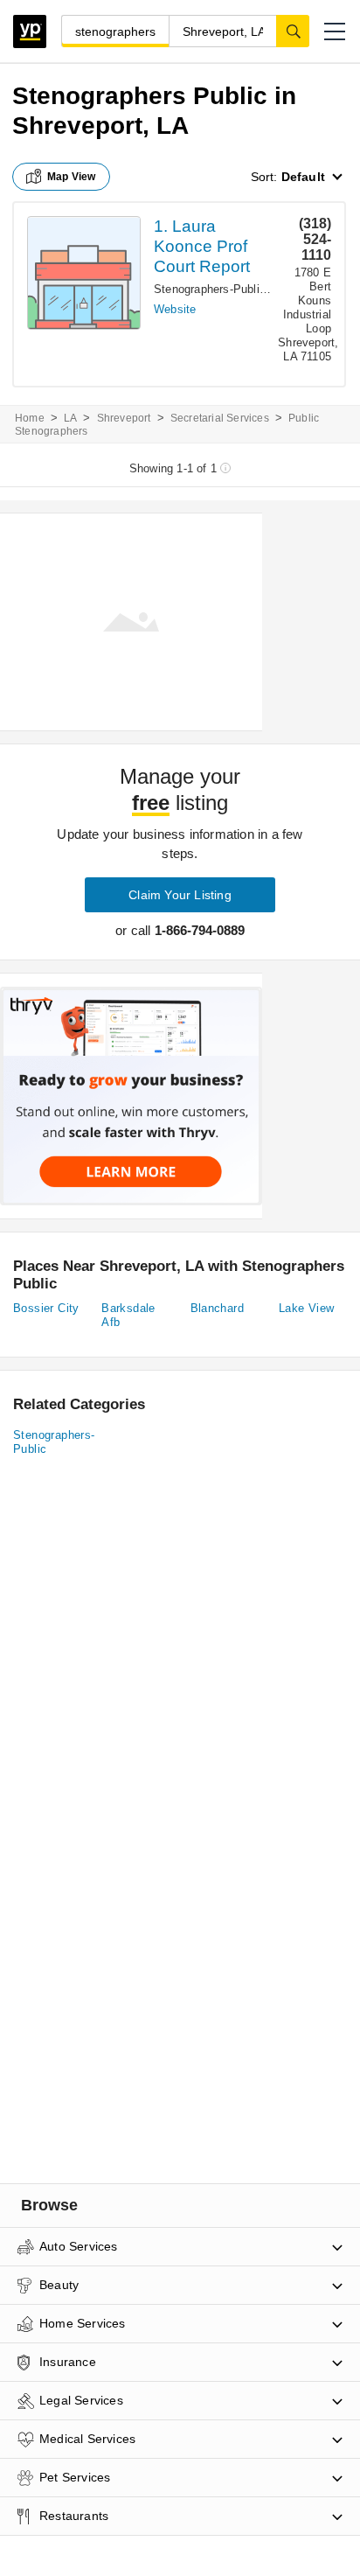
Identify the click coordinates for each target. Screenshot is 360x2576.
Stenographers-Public (210, 289)
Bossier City (46, 1308)
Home (30, 418)
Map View (72, 177)
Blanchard (218, 1308)
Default (303, 177)
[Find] (293, 31)
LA (70, 418)
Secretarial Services (220, 418)
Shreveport (124, 418)
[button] (335, 31)
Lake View (307, 1308)
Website (175, 309)
